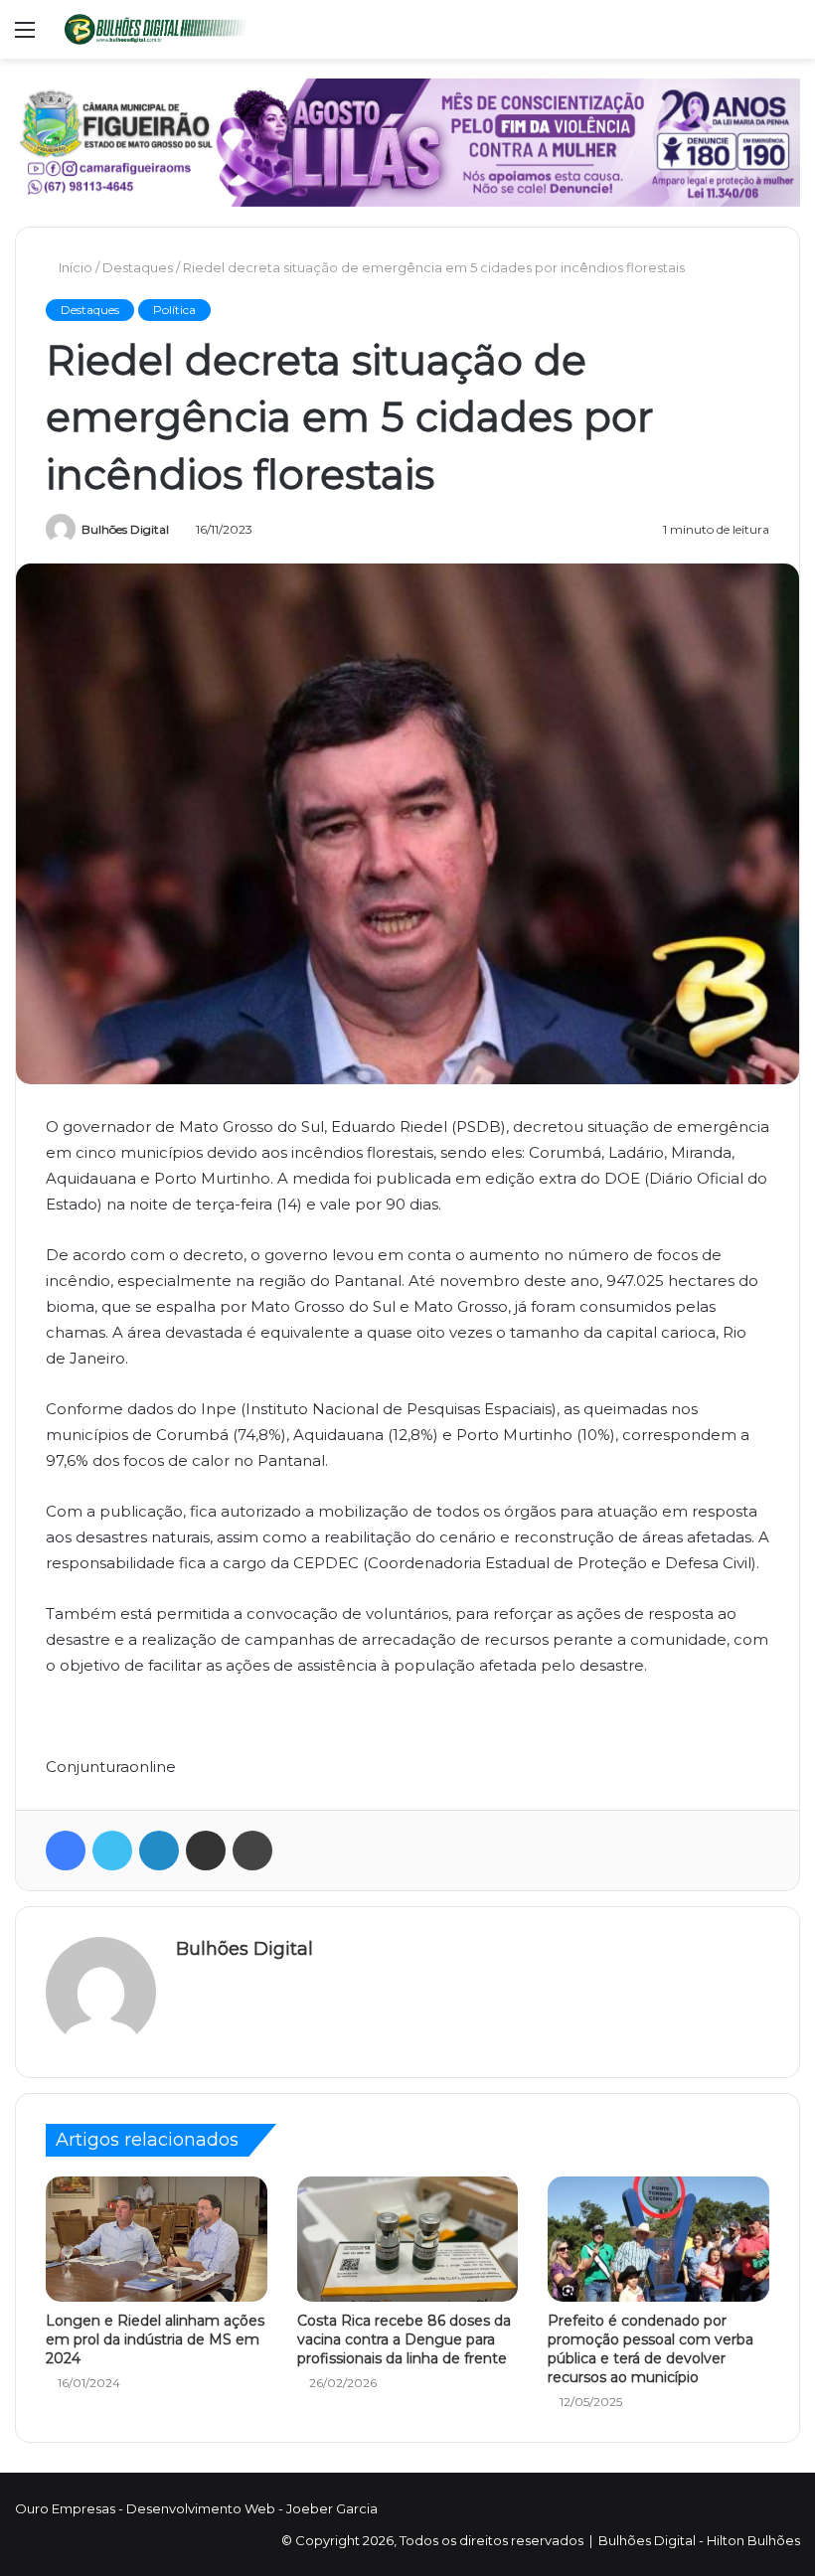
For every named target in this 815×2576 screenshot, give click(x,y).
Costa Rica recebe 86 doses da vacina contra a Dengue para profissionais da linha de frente (404, 2339)
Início (74, 267)
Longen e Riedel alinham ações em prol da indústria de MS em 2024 (155, 2339)
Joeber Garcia (332, 2508)
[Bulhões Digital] (159, 29)
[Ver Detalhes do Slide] (407, 143)
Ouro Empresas (65, 2508)
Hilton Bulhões (753, 2540)
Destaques (138, 267)
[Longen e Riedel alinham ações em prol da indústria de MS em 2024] (157, 2239)
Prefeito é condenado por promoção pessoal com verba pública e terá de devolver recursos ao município (651, 2349)
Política (174, 310)
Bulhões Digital (125, 529)
